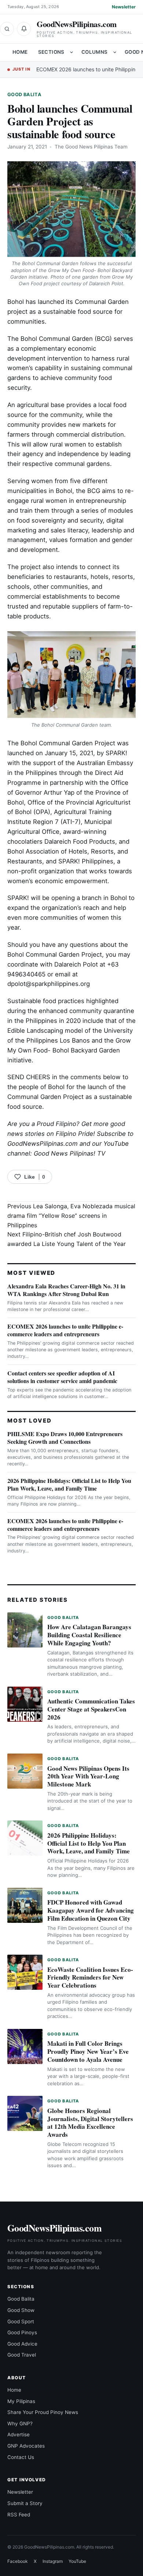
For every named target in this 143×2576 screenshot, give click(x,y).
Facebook (18, 2561)
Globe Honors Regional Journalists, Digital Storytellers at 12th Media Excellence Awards (90, 2123)
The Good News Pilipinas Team (91, 147)
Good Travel (22, 2355)
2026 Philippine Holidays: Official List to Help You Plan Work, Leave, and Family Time (69, 1484)
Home (20, 52)
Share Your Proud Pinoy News (43, 2412)
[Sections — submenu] (71, 52)
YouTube (77, 2561)
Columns (95, 52)
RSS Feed (19, 2515)
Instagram (53, 2561)
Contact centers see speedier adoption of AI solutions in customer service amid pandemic (62, 1377)
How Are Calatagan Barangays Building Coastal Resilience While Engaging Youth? (89, 1635)
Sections (51, 52)
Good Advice (22, 2344)
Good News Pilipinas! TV (69, 1153)
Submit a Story (25, 2503)
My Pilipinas (21, 2401)
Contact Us (21, 2457)
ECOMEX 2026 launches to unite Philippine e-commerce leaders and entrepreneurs (65, 1330)
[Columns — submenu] (115, 52)
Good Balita (24, 95)
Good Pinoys (22, 2332)
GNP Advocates (26, 2446)
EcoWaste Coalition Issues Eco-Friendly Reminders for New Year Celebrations (90, 1978)
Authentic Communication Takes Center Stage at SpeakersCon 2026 (91, 1709)
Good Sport (21, 2321)
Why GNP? (20, 2424)
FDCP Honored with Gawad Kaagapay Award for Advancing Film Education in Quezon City (91, 1910)
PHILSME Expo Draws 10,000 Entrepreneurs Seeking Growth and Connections (65, 1438)
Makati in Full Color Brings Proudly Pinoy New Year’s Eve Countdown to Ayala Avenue (88, 2051)
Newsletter (124, 7)
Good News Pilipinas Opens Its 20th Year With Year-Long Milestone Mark (88, 1776)
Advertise (19, 2434)
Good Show (21, 2310)
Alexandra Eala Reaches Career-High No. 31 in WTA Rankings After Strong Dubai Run (66, 1290)
